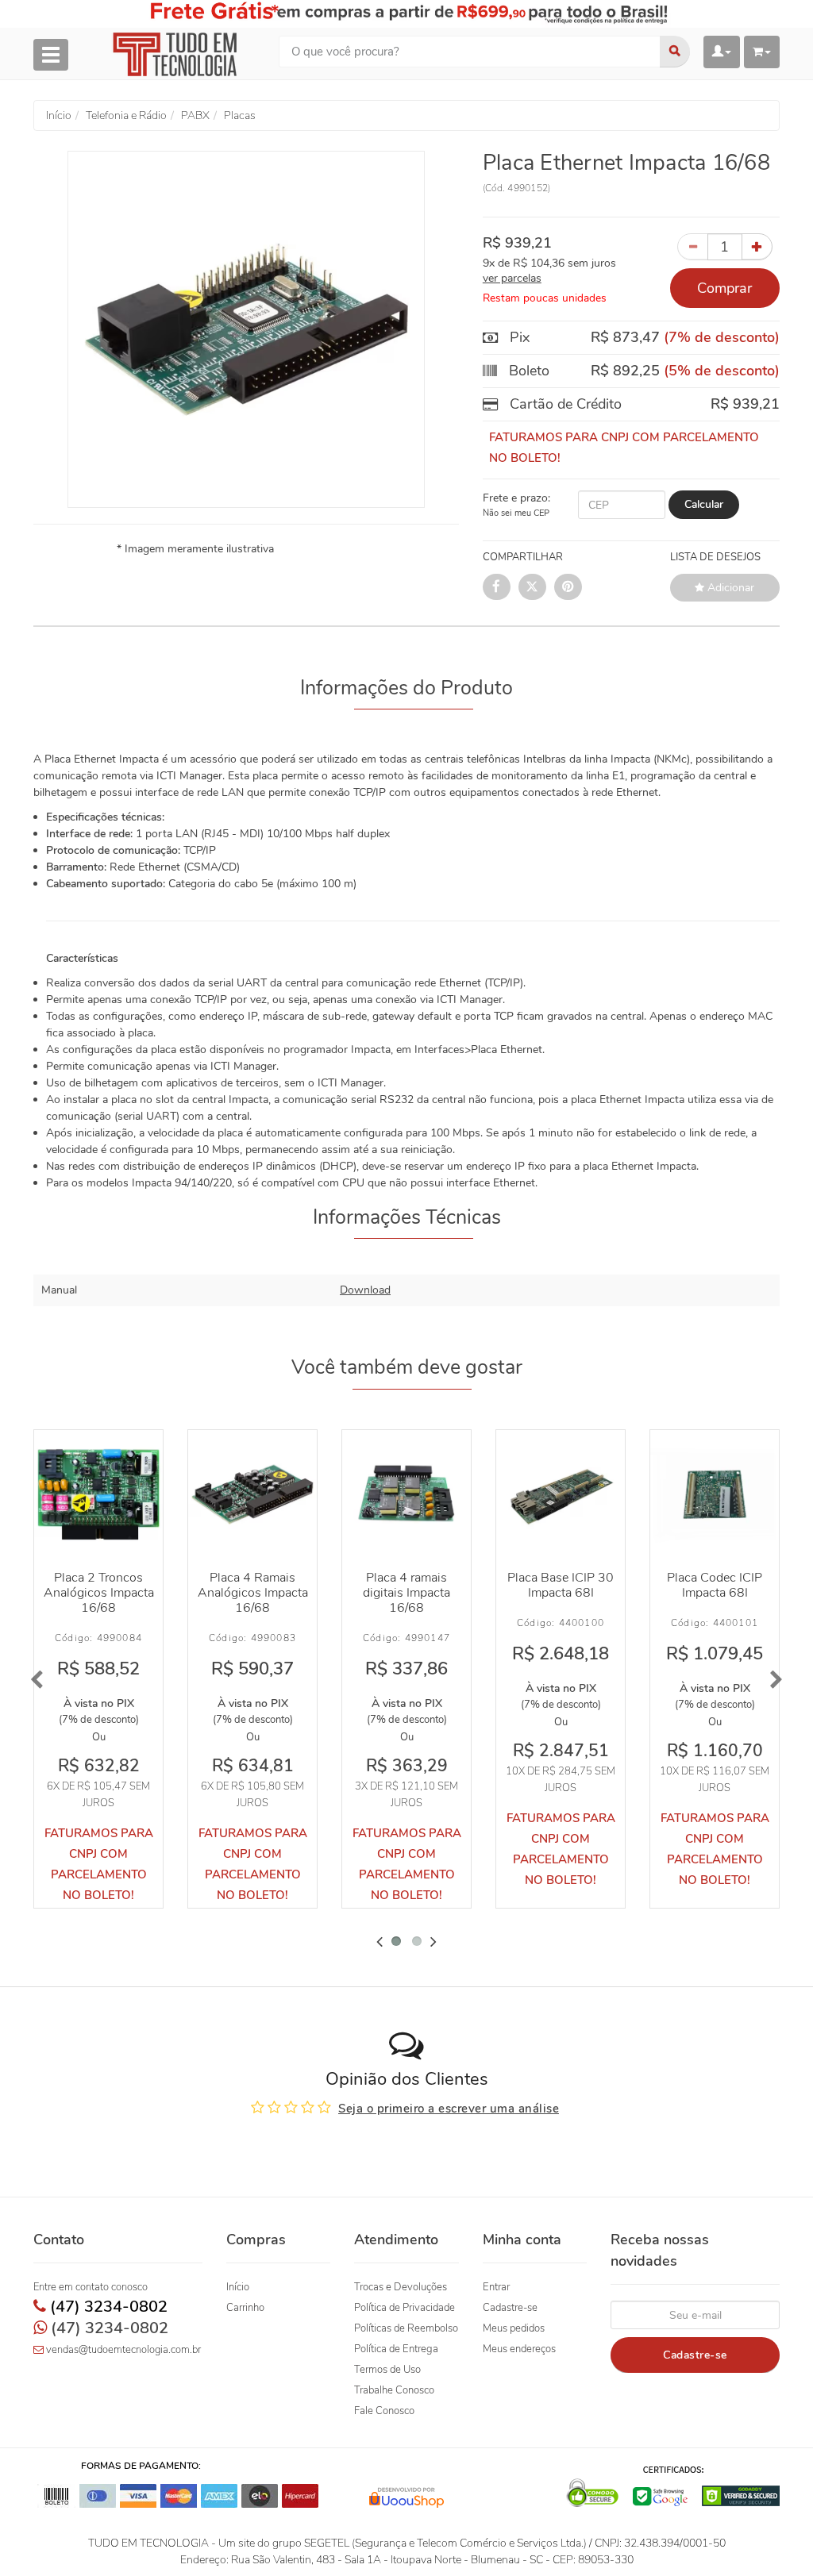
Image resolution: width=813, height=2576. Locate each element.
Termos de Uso (387, 2370)
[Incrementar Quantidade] (757, 247)
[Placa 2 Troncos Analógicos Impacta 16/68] (98, 1494)
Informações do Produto (406, 688)
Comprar (724, 288)
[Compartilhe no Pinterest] (568, 587)
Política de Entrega (396, 2349)
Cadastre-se (510, 2308)
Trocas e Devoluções (401, 2287)
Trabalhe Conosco (394, 2390)
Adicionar (729, 588)
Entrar (496, 2287)
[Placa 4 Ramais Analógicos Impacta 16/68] (252, 1494)
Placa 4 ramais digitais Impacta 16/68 (406, 1593)
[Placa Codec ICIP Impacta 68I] (715, 1494)
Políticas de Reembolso (406, 2328)
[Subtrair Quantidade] (693, 247)
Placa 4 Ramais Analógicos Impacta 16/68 (253, 1593)
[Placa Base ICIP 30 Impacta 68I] (561, 1494)
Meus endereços (519, 2349)
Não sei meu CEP (516, 513)
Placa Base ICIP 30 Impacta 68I (561, 1585)
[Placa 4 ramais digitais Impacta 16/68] (406, 1494)
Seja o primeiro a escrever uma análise (449, 2109)
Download (365, 1290)
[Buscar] (675, 52)
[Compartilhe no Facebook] (497, 587)
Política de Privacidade (405, 2308)
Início (238, 2287)
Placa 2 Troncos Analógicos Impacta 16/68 (99, 1593)
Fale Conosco (384, 2411)
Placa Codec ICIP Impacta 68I (715, 1585)
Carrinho (245, 2308)
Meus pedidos (514, 2328)
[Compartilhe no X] (532, 587)
